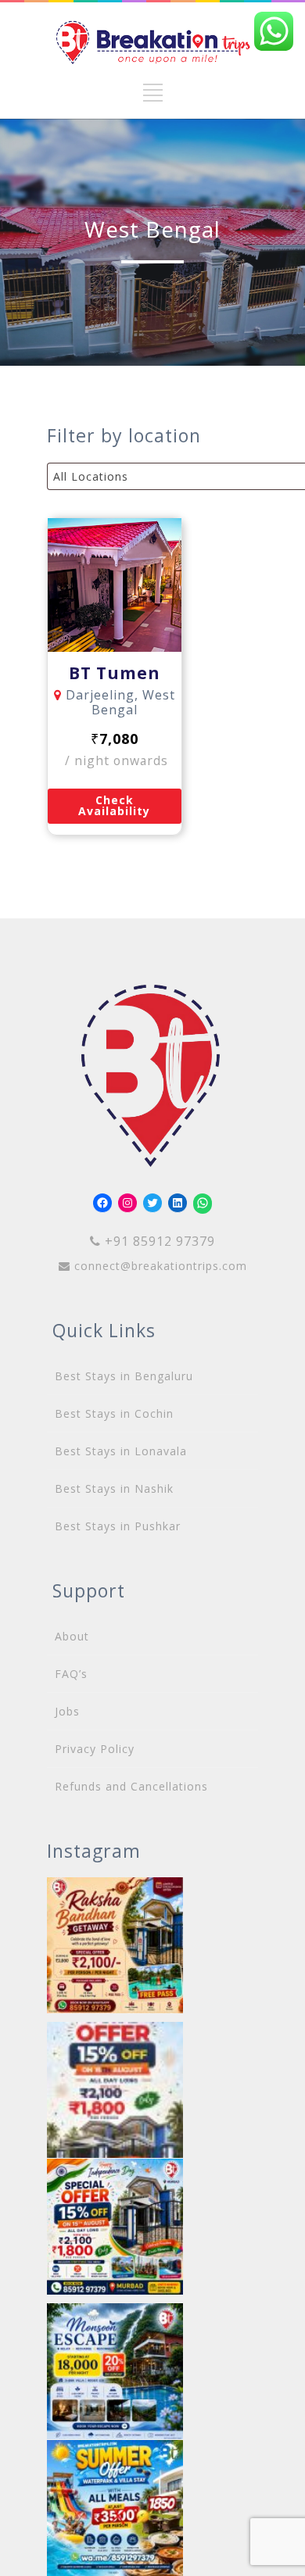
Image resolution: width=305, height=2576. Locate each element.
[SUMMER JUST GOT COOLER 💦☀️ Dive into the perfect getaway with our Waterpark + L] (115, 2508)
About (72, 1636)
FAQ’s (71, 1674)
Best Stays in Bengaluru (124, 1376)
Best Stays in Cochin (114, 1413)
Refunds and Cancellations (131, 1786)
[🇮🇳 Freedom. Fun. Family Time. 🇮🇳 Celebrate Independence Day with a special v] (115, 2227)
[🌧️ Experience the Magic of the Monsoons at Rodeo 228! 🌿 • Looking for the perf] (115, 2371)
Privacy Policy (95, 1749)
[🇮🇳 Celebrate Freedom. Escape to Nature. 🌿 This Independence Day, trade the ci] (115, 2090)
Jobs (67, 1711)
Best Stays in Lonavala (121, 1451)
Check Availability (114, 805)
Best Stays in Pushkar (118, 1526)
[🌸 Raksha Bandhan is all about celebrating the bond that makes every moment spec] (115, 1945)
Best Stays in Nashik (114, 1488)
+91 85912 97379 (158, 1241)
